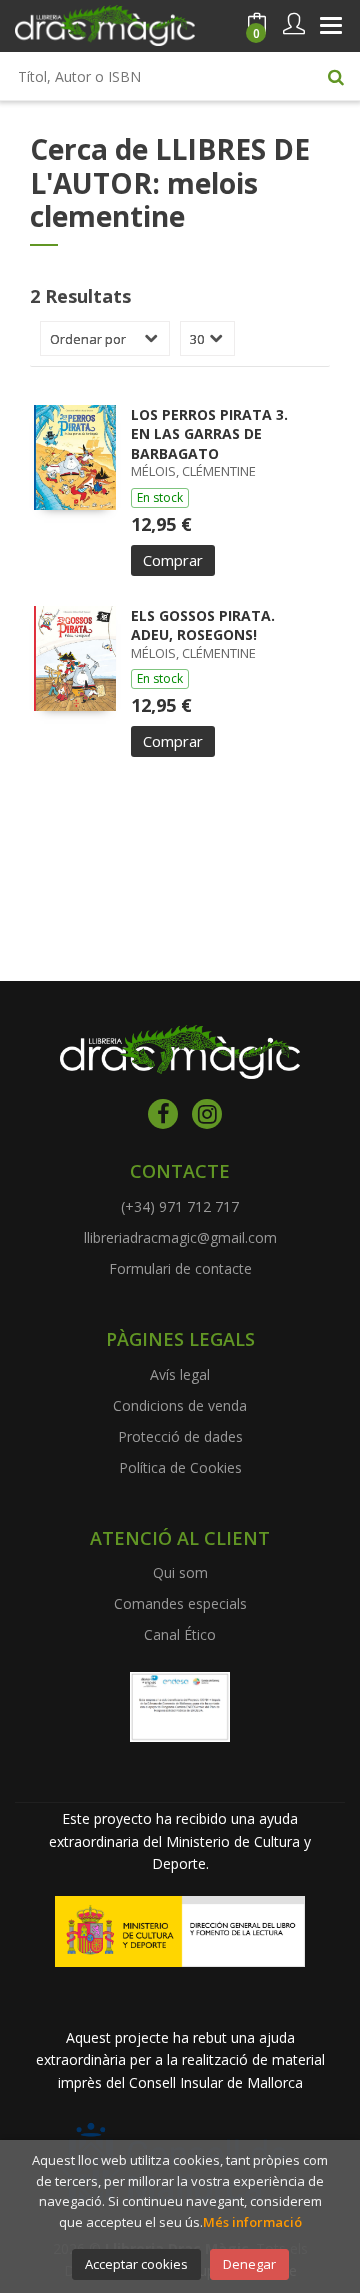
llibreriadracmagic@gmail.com (180, 1237)
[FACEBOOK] (163, 1114)
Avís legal (180, 1374)
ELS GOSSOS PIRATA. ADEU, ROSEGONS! (203, 625)
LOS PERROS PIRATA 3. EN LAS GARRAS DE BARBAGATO (209, 434)
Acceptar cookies (136, 2264)
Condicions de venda (180, 1405)
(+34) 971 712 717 (180, 1206)
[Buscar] (336, 76)
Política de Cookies (180, 1467)
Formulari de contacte (180, 1268)
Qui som (180, 1572)
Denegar (249, 2264)
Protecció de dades (180, 1436)
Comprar (173, 560)
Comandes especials (180, 1603)
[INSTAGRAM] (207, 1114)
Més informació (252, 2222)
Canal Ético (180, 1634)
